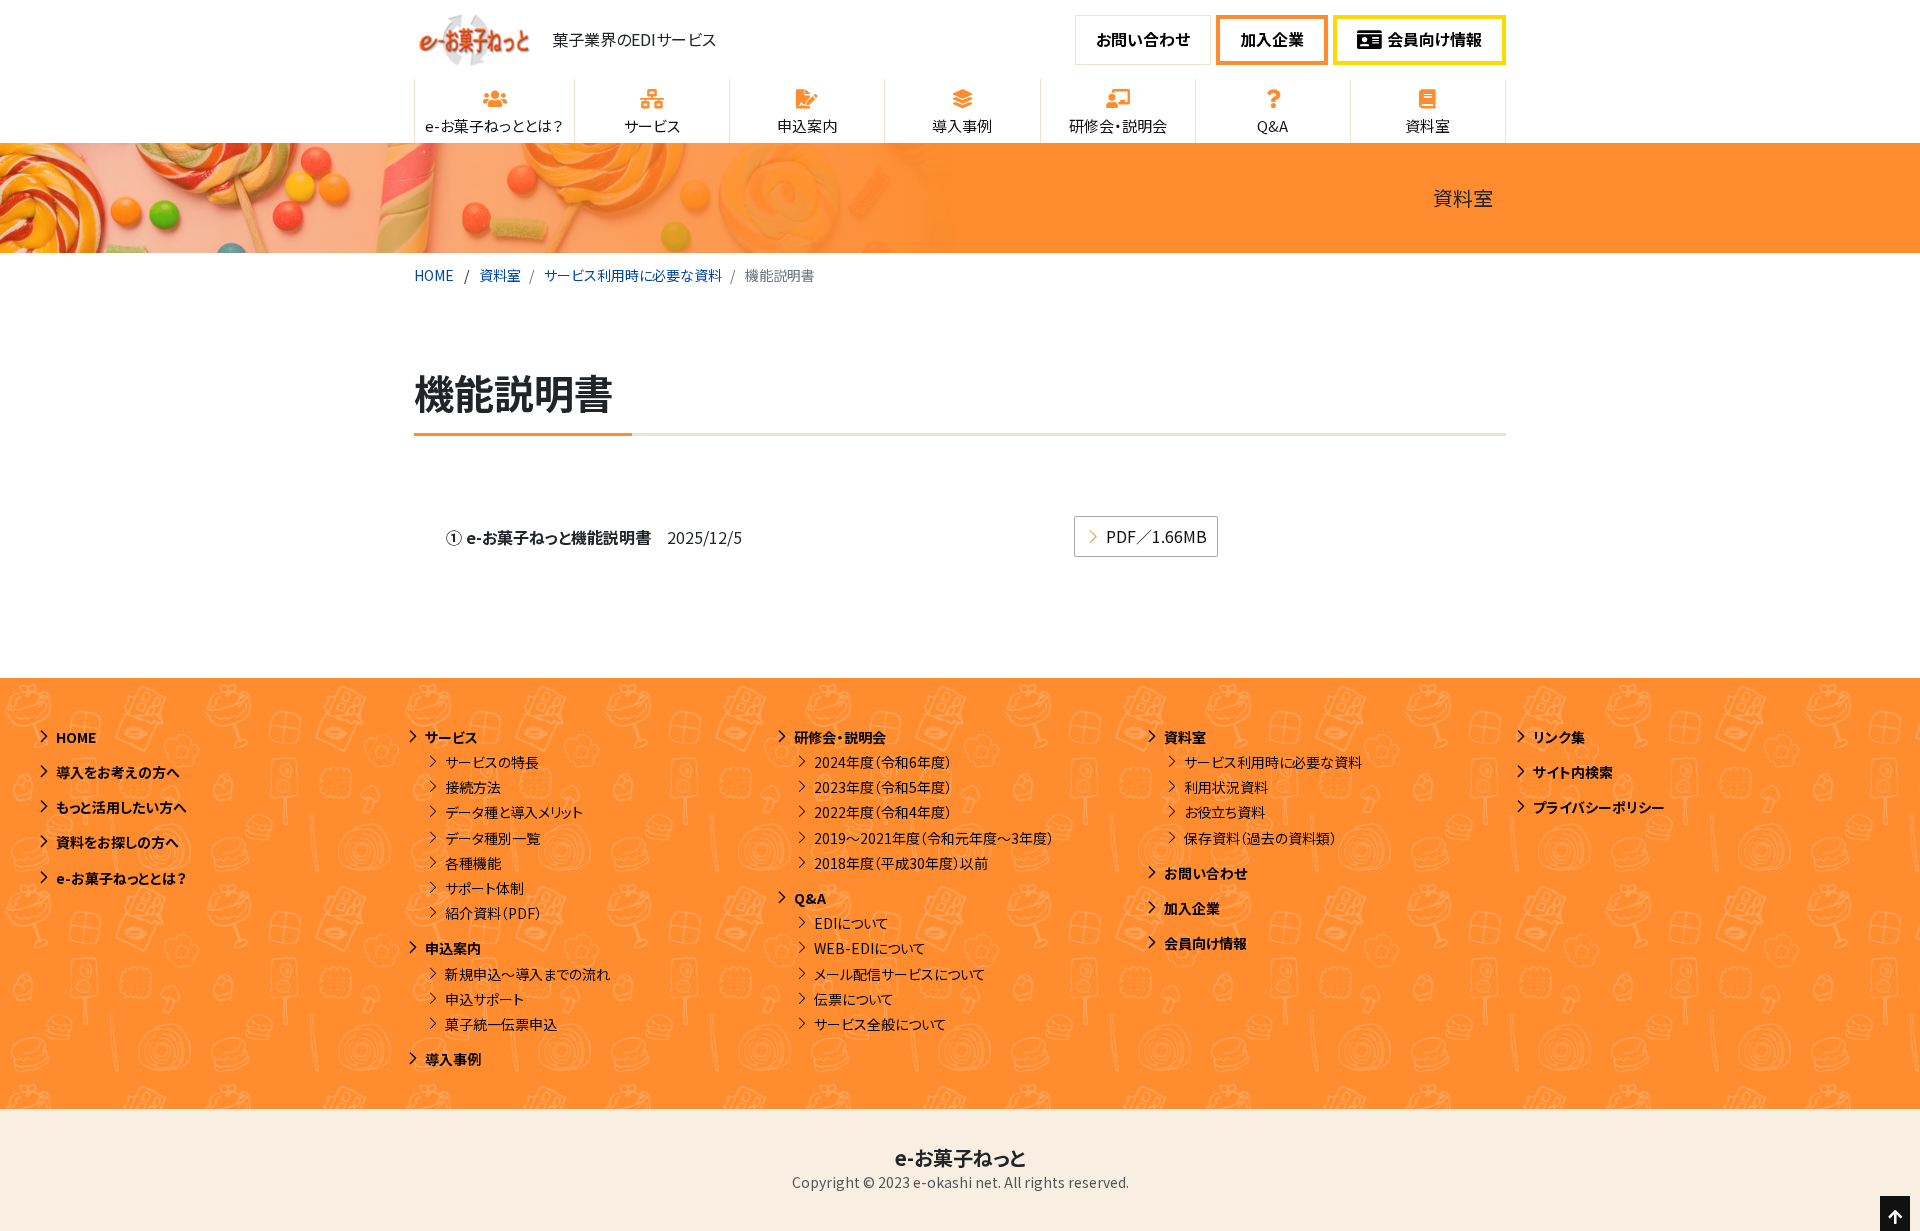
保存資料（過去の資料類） (1260, 838)
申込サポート (484, 999)
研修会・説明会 (840, 737)
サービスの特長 (492, 762)
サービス (451, 737)
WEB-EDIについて (870, 948)
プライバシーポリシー (1599, 807)
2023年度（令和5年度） (883, 787)
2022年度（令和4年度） (883, 812)
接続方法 (473, 787)
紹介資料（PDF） (493, 913)
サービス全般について (880, 1024)
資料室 (500, 275)
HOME (434, 275)
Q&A (810, 898)
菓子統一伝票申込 (501, 1024)
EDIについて (851, 923)
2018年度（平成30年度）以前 (901, 863)
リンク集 (1559, 737)
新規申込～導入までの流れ (527, 974)
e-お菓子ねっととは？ (121, 878)
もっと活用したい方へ (121, 807)
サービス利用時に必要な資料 (633, 275)
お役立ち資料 (1224, 812)
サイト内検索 (1573, 772)
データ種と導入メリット (514, 812)
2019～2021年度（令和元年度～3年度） (934, 838)
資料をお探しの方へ (117, 842)
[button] (494, 111)
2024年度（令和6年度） (883, 762)
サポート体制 (484, 888)
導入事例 (453, 1059)
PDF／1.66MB (1156, 536)
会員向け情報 (1434, 39)
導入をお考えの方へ (118, 772)
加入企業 (1272, 39)
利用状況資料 (1226, 787)
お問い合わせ (1143, 39)
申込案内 (453, 948)
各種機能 (473, 863)
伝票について (854, 999)
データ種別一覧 (492, 838)
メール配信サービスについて (900, 974)
